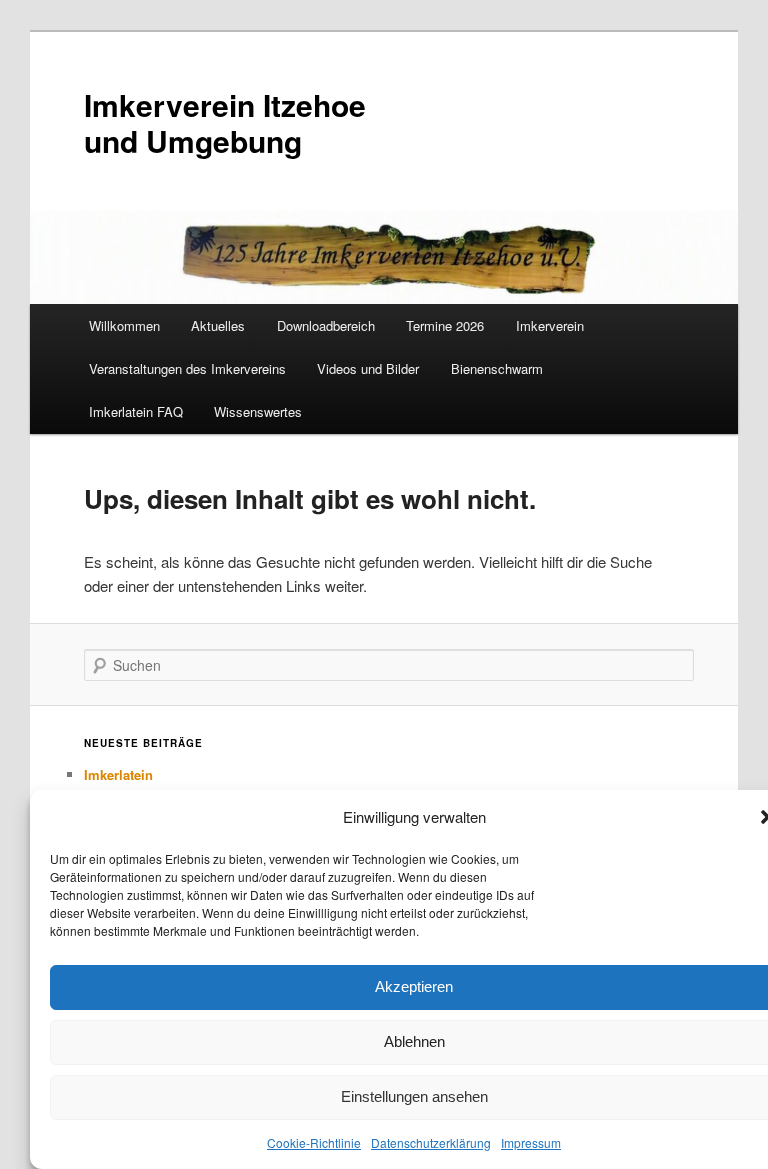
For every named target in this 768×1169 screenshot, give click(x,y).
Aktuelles (218, 325)
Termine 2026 (445, 325)
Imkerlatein (118, 774)
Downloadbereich (326, 325)
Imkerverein (550, 325)
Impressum (531, 1142)
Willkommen (124, 325)
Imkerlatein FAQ (136, 411)
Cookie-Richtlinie (314, 1142)
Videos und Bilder (368, 368)
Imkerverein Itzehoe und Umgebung (225, 122)
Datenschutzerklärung (431, 1142)
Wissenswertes (258, 411)
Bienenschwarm (497, 368)
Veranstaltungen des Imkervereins (187, 368)
